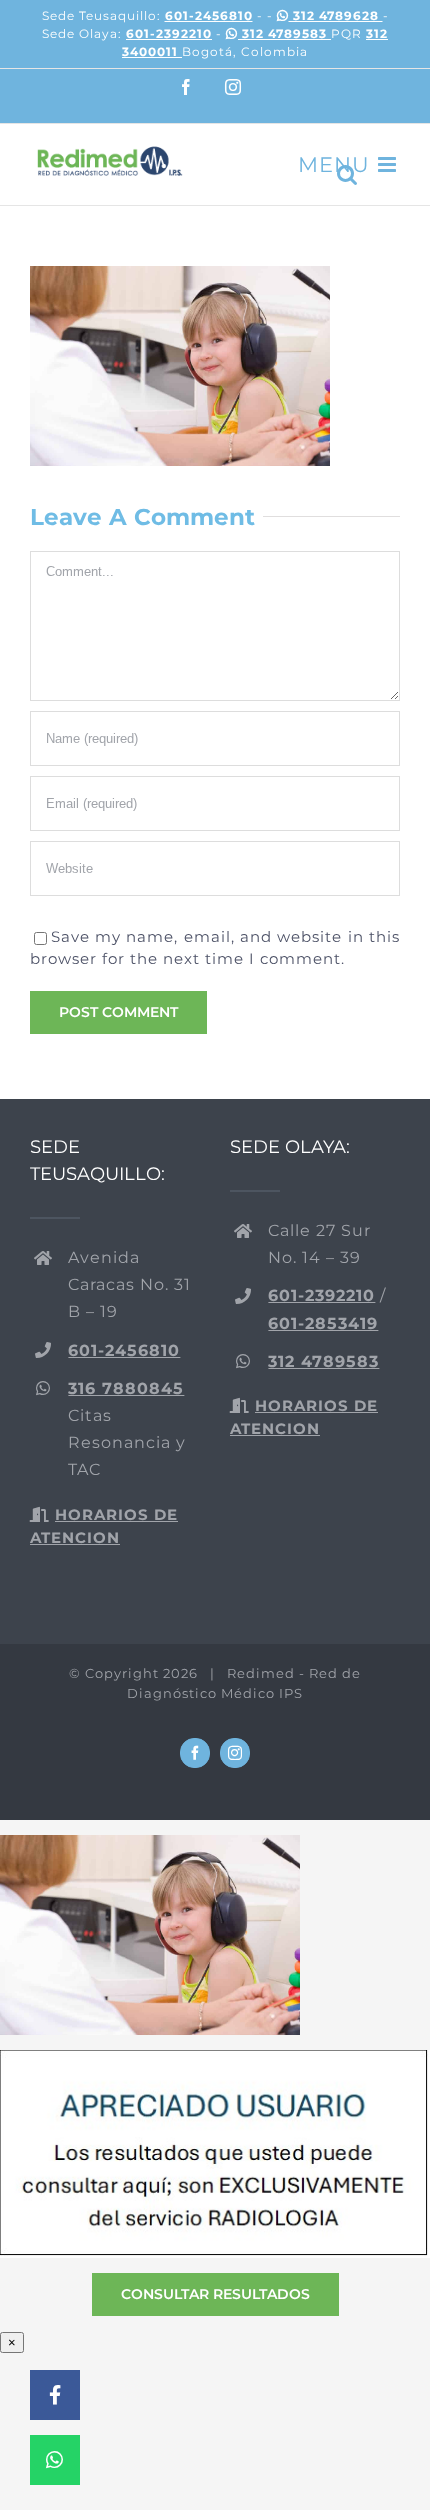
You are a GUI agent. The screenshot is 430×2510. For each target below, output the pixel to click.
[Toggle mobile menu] (389, 164)
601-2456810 (209, 15)
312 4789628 (336, 15)
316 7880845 (126, 1388)
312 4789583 (284, 33)
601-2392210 (169, 33)
